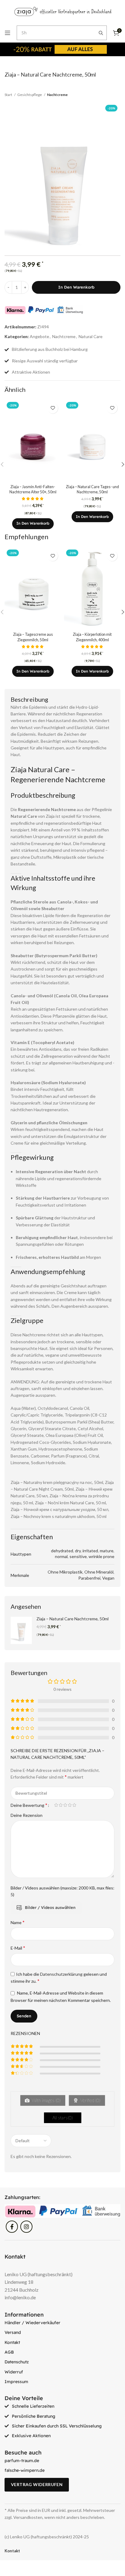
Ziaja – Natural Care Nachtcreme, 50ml (73, 1619)
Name (18, 1922)
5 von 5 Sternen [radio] (74, 1805)
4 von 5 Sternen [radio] (70, 1805)
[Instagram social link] (26, 2227)
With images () (46, 2100)
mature (107, 1551)
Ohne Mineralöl (99, 1572)
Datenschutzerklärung (61, 1974)
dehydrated (62, 1551)
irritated (90, 1551)
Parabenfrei (89, 1578)
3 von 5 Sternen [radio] (65, 1805)
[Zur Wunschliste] (53, 408)
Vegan (108, 1578)
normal (61, 1556)
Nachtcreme (57, 95)
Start (9, 95)
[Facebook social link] (12, 2227)
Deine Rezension (27, 1815)
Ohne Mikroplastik (65, 1572)
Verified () (90, 2100)
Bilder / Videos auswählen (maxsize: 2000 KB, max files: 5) (62, 1891)
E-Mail (18, 1948)
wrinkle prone (101, 1556)
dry (78, 1551)
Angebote (39, 336)
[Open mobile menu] (8, 33)
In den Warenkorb (76, 287)
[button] (33, 524)
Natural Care (91, 336)
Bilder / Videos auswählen (50, 1907)
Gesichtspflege (30, 95)
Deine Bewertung (29, 1805)
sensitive (78, 1556)
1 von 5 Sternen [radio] (56, 1805)
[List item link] (62, 2323)
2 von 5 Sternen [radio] (61, 1805)
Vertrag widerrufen (37, 2484)
